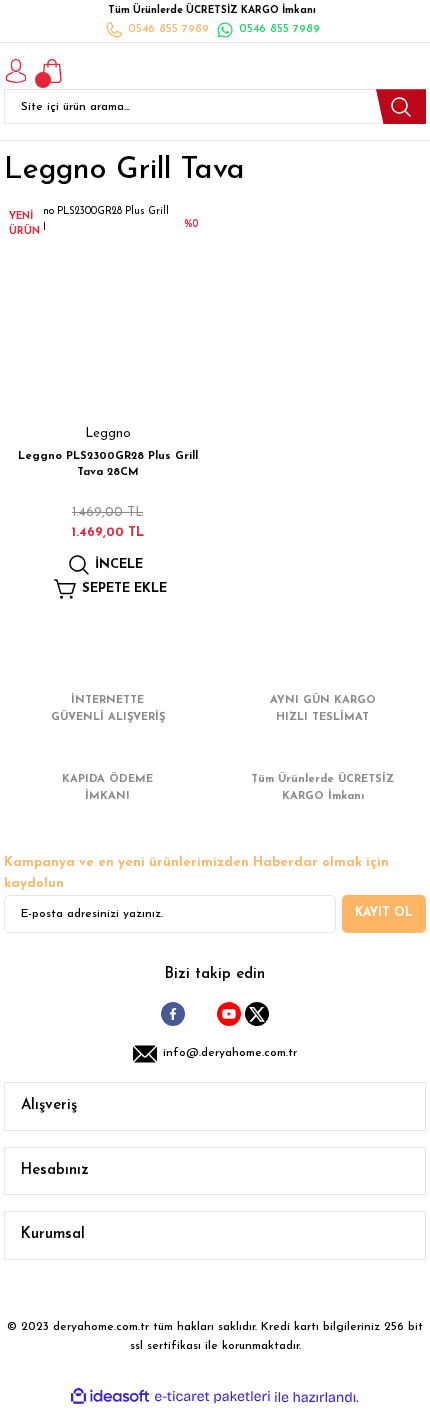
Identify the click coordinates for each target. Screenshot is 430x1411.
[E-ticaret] (212, 1397)
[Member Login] (16, 71)
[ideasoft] (110, 1397)
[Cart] (52, 71)
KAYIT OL (384, 913)
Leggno (108, 433)
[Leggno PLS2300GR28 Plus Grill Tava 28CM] (107, 307)
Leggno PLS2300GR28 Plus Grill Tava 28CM (108, 464)
